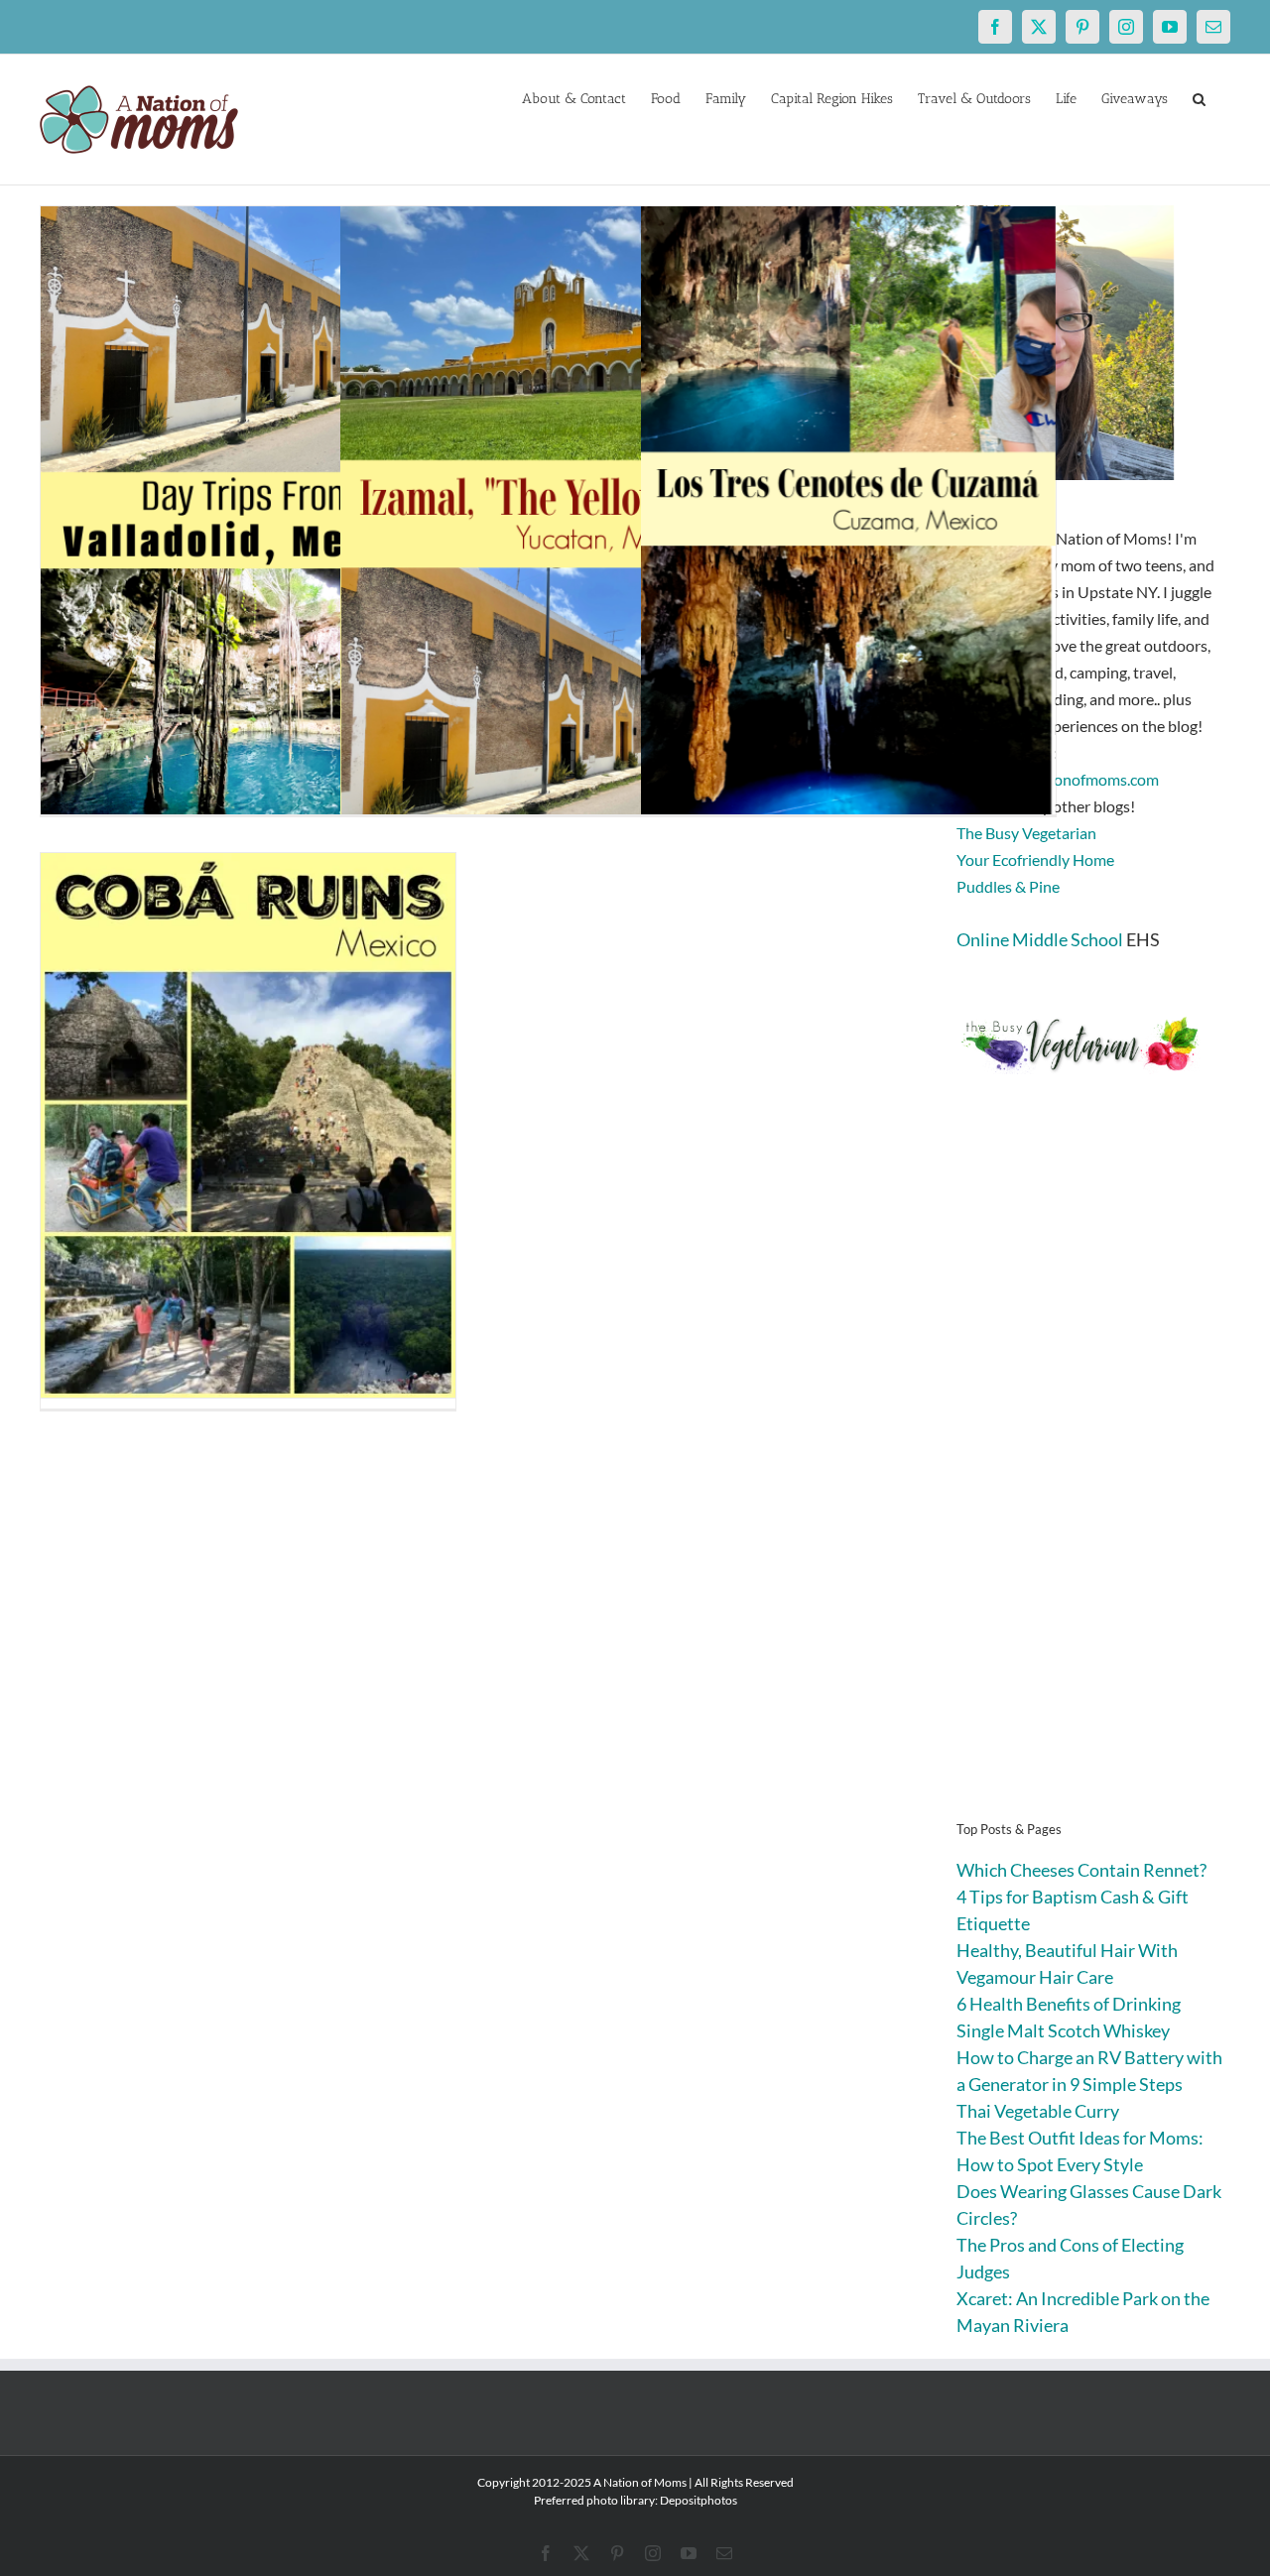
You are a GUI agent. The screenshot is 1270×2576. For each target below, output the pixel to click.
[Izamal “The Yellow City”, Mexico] (548, 517)
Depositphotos (698, 2500)
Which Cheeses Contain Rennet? (1081, 1870)
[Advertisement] (1093, 1478)
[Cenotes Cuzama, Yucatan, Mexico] (848, 517)
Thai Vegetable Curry (1038, 2111)
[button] (1199, 97)
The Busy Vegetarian (1026, 833)
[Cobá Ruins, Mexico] (248, 1125)
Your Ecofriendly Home (1035, 859)
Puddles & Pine (1008, 886)
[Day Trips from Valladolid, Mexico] (248, 517)
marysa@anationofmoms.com (1058, 779)
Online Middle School (1040, 939)
